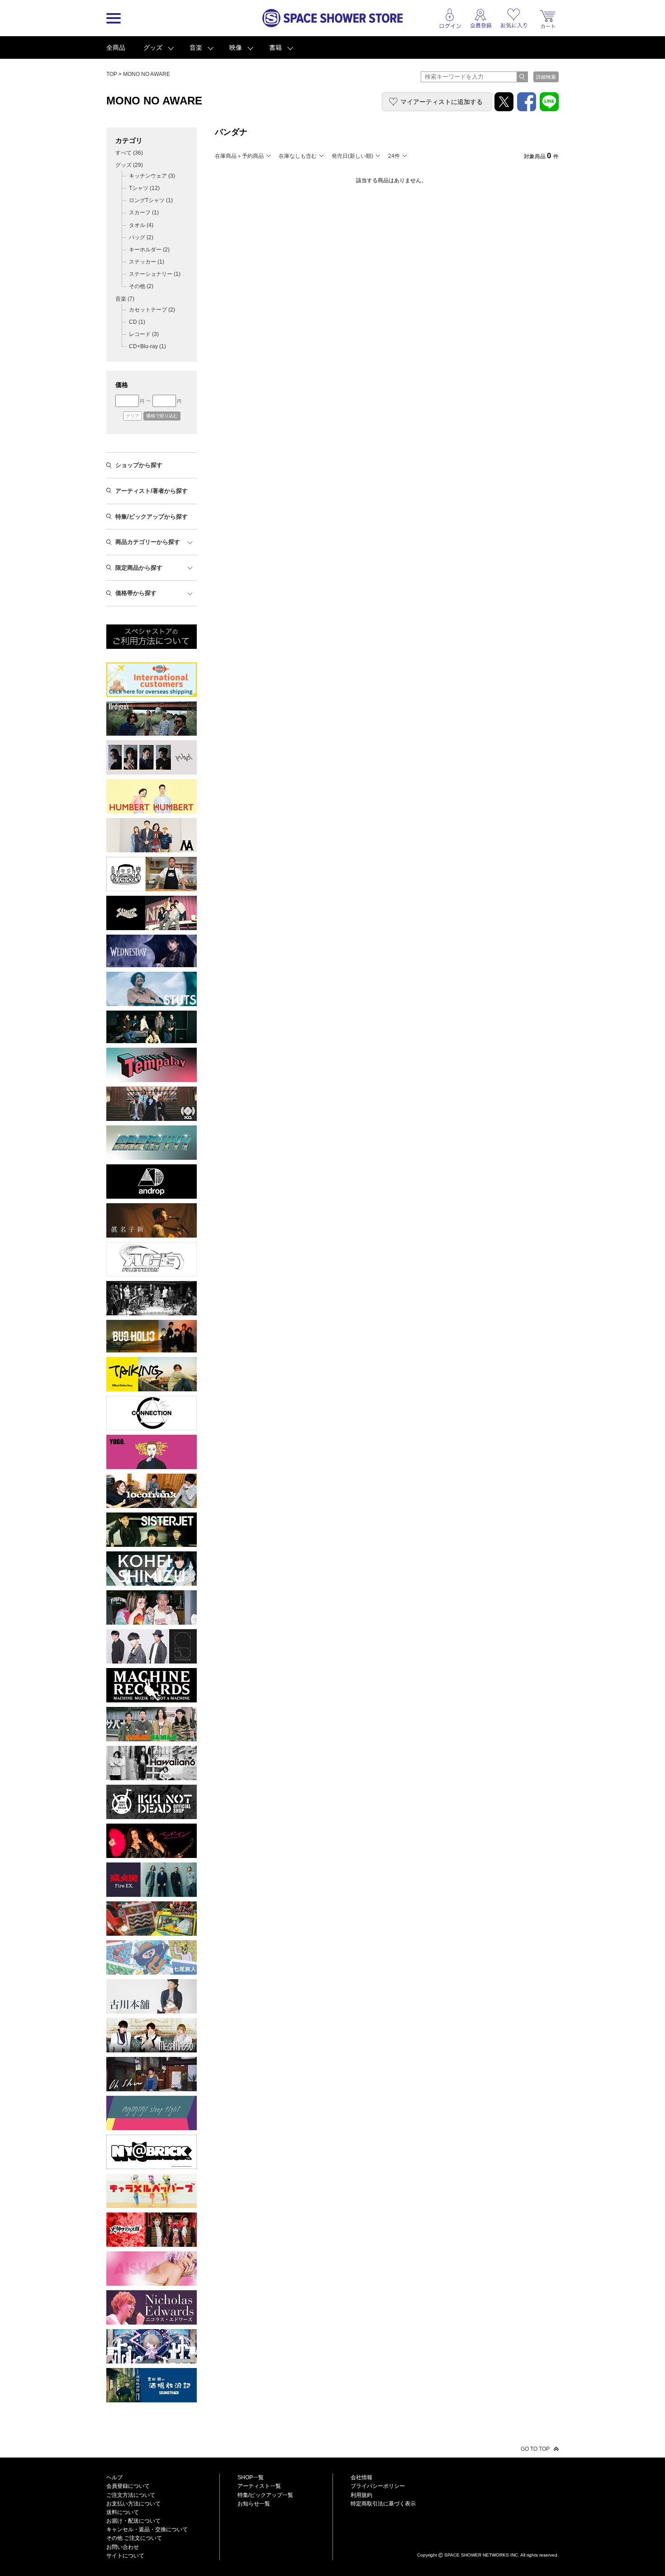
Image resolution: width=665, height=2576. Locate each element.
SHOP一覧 (251, 2477)
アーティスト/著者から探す (152, 491)
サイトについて (125, 2556)
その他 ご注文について (134, 2538)
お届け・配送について (133, 2521)
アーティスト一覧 (259, 2486)
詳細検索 (546, 77)
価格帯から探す (136, 593)
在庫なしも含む (298, 156)
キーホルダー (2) (149, 250)
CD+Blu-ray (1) (147, 346)
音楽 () (125, 299)
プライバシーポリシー (378, 2486)
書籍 (275, 47)
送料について (123, 2512)
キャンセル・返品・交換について (147, 2529)
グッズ (153, 47)
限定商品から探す (139, 568)
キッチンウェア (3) (152, 176)
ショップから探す (139, 465)
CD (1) (137, 322)
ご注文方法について (131, 2495)
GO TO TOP (535, 2449)
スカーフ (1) (144, 213)
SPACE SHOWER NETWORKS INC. (482, 2555)
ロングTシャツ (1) (151, 200)
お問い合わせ (123, 2547)
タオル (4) (141, 225)
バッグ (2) (141, 237)
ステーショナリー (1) (155, 274)
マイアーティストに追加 (442, 102)
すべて (129, 153)
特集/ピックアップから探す (152, 517)
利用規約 (361, 2495)
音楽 (196, 47)
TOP (112, 74)
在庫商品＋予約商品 (239, 156)
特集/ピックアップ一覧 (265, 2495)
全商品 (116, 47)
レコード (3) (144, 334)
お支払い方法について (133, 2504)
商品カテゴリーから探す (148, 542)
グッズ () (129, 165)
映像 (236, 47)
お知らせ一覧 (254, 2504)
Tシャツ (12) (144, 188)
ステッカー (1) (147, 262)
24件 (394, 156)
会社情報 (361, 2477)
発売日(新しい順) (352, 156)
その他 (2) (141, 286)
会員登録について (128, 2486)
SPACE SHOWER (488, 2540)
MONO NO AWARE (147, 74)
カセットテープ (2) (152, 310)
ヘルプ (114, 2477)
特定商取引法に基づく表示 (383, 2504)
